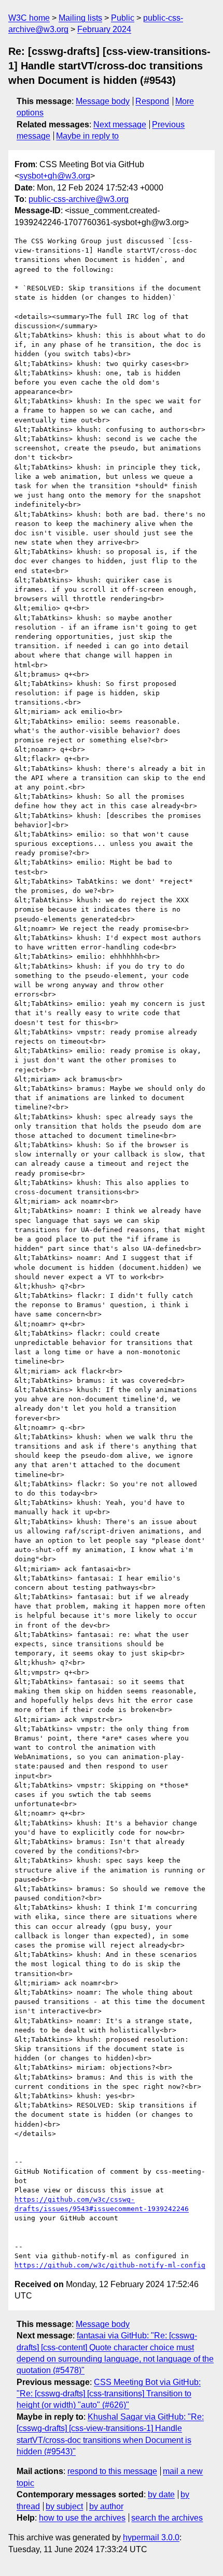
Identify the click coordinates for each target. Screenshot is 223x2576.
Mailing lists (80, 18)
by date (161, 2494)
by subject (64, 2506)
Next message (120, 125)
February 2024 (104, 29)
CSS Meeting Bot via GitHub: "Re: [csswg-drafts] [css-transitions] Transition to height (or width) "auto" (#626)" (109, 2394)
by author (106, 2506)
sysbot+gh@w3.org (55, 176)
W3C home (29, 18)
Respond (152, 101)
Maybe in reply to (87, 136)
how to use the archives (82, 2518)
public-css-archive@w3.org (79, 199)
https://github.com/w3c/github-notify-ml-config (110, 2265)
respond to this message (112, 2471)
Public (123, 18)
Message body (103, 101)
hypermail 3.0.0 (151, 2537)
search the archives (167, 2518)
